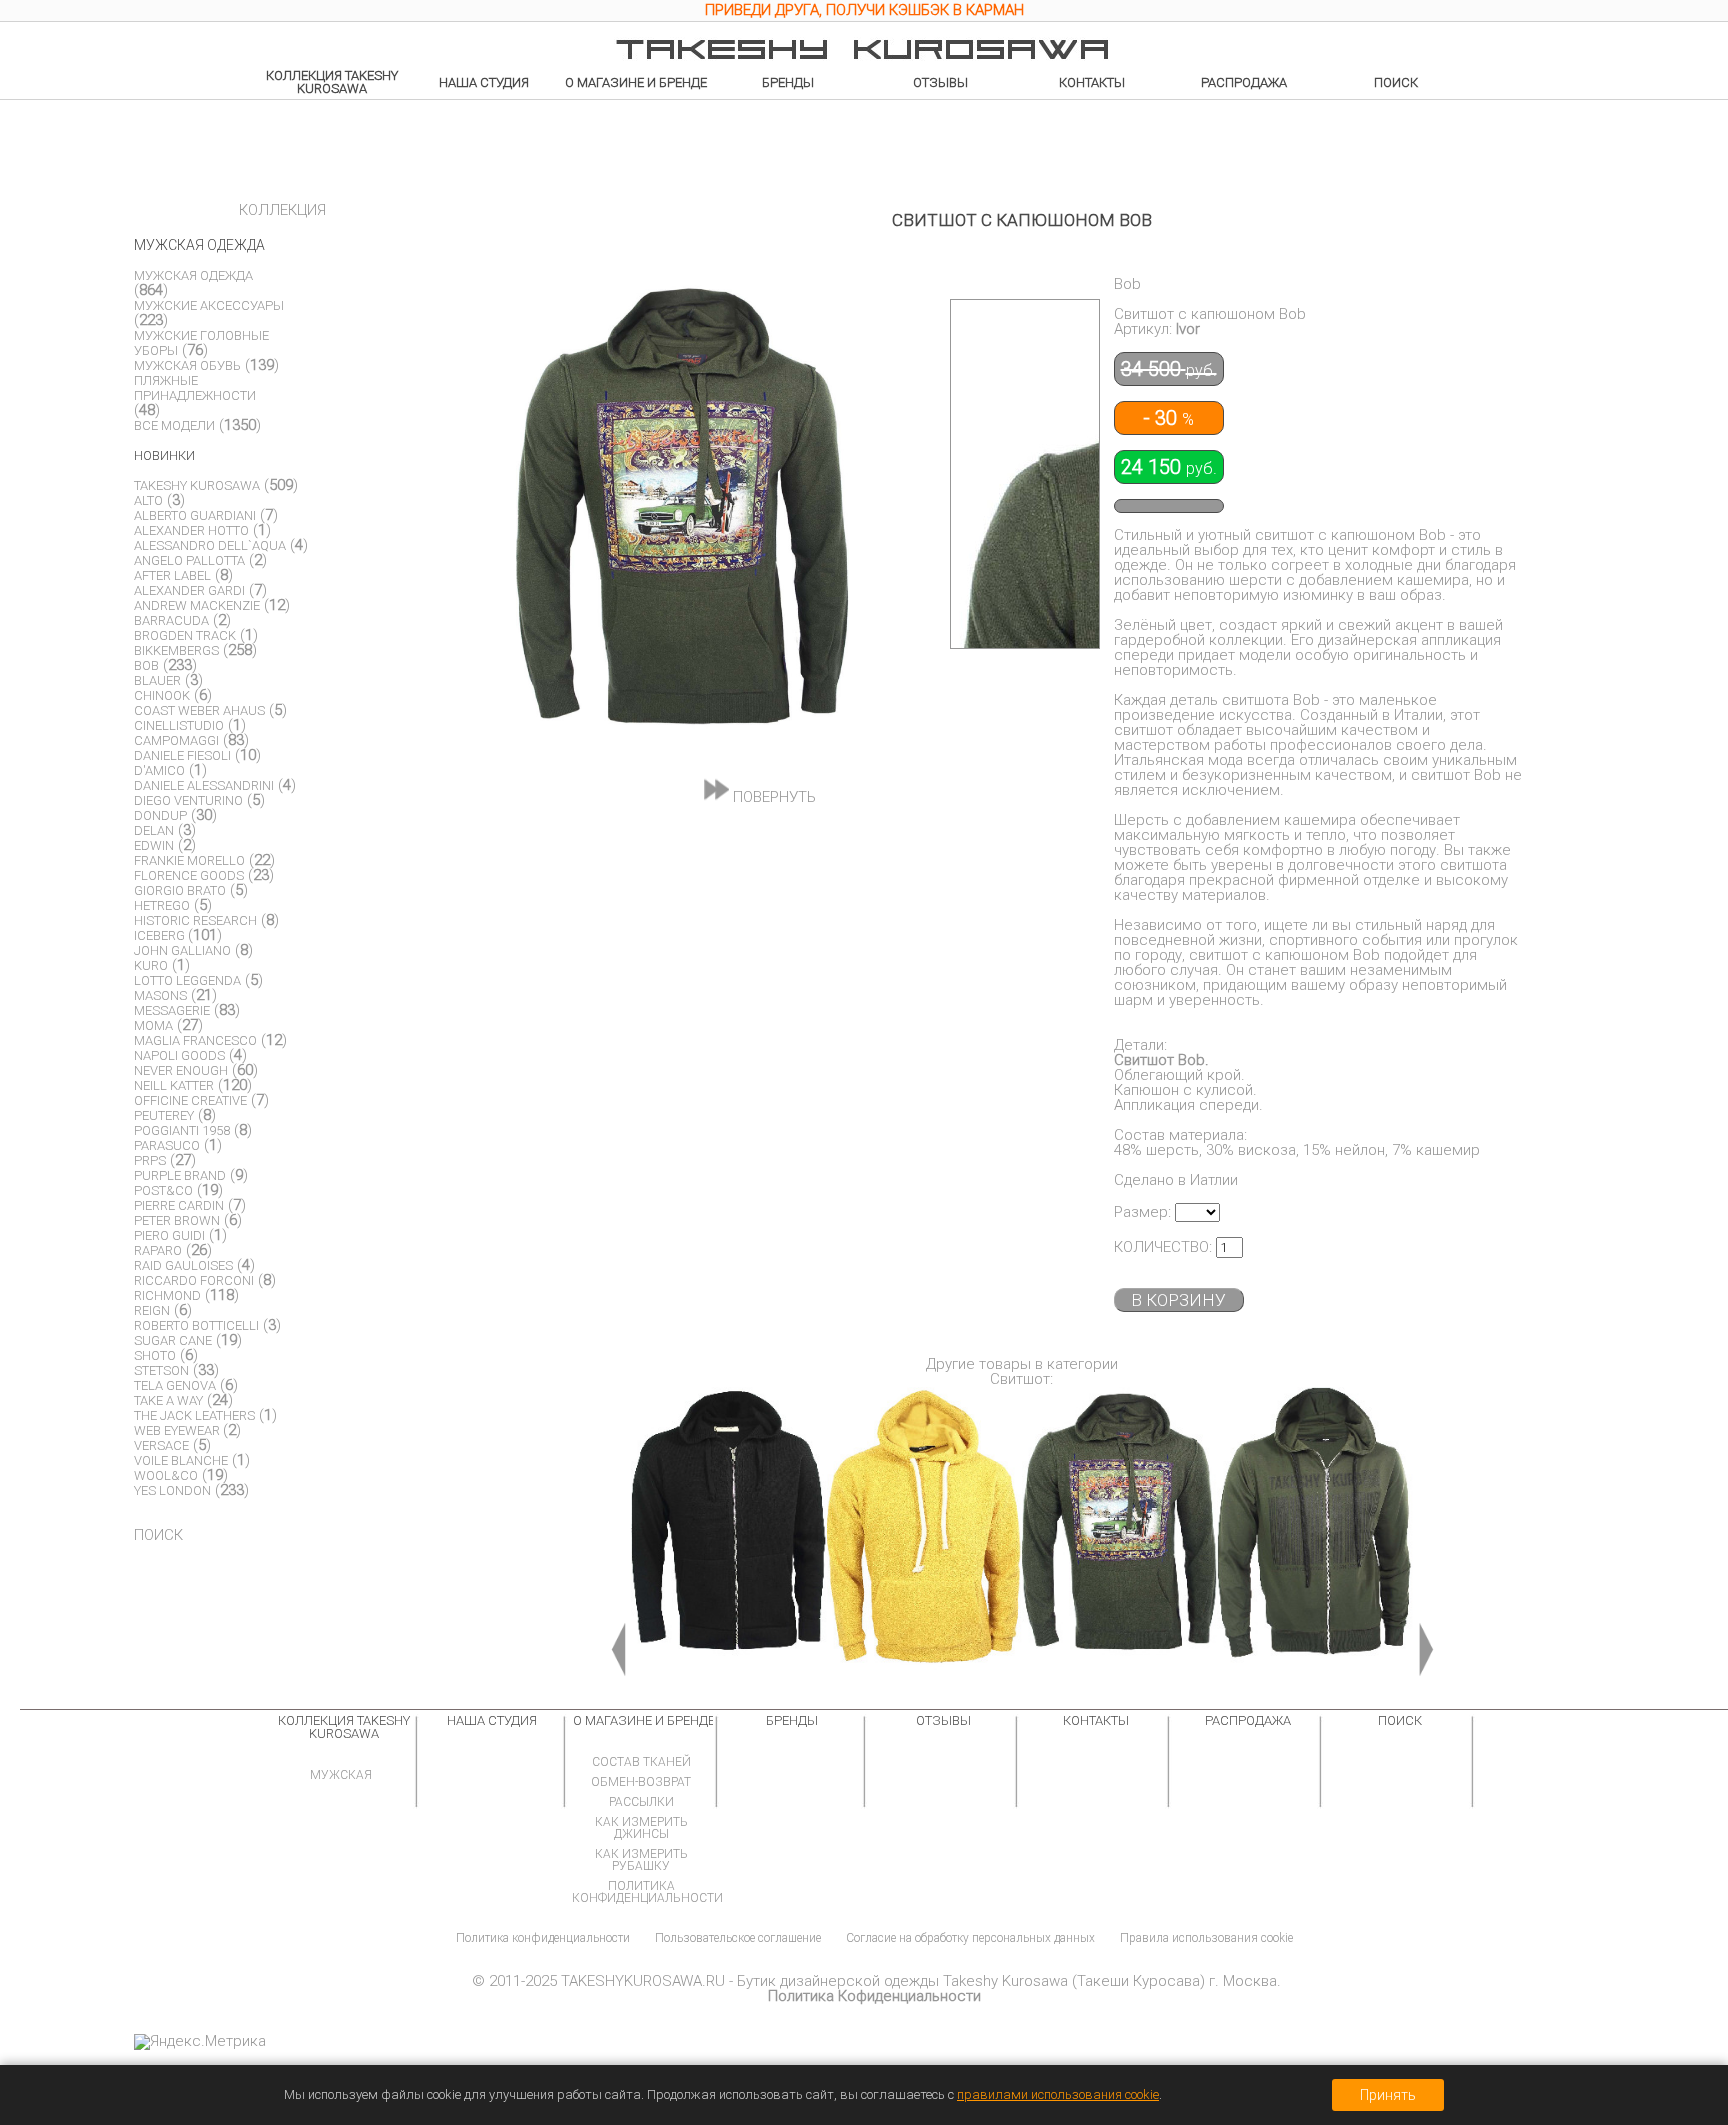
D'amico (159, 770)
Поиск (1396, 82)
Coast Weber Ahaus (199, 710)
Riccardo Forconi (194, 1280)
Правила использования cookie (1206, 1938)
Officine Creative (190, 1100)
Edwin (154, 845)
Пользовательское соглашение (738, 1938)
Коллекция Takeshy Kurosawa (332, 82)
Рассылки (641, 1802)
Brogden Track (185, 635)
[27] (1119, 1534)
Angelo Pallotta (189, 560)
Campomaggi (176, 740)
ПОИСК (158, 1535)
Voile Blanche (181, 1460)
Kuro (151, 965)
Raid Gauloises (183, 1265)
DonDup (160, 815)
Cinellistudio (179, 725)
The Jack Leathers (194, 1415)
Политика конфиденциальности (647, 1892)
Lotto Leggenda (187, 980)
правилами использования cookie (1058, 2094)
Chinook (162, 695)
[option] (864, 13)
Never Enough (181, 1070)
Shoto (155, 1355)
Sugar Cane (173, 1340)
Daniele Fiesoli (182, 755)
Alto (148, 500)
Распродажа (1244, 82)
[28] (1314, 1534)
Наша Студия (484, 82)
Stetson (161, 1370)
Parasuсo (167, 1145)
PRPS (150, 1160)
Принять (1388, 2095)
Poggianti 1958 (182, 1130)
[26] (924, 1534)
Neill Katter (174, 1085)
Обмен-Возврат (641, 1782)
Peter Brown (177, 1220)
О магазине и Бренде (636, 82)
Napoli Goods (179, 1055)
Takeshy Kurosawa (197, 485)
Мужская (341, 1775)
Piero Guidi (169, 1235)
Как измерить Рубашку (641, 1860)
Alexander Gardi (189, 590)
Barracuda (171, 620)
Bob (146, 665)
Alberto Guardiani (195, 515)
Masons (160, 995)
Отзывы (940, 82)
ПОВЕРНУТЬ (772, 796)
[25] (728, 1534)
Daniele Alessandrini (204, 785)
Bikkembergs (176, 650)
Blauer (157, 680)
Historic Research (195, 920)
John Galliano (182, 950)
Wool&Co (166, 1475)
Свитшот (1020, 1379)
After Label (172, 575)
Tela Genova (175, 1385)
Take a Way (168, 1400)
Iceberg (161, 935)
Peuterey (164, 1115)
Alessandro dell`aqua (210, 545)
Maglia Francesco (195, 1040)
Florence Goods (189, 875)
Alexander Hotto (191, 530)
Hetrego (162, 905)
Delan (154, 830)
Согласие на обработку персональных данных (970, 1938)
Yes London (172, 1490)
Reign (152, 1310)
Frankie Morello (189, 860)
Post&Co (163, 1190)
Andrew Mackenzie (197, 605)
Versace (161, 1445)
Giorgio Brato (180, 890)
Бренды (788, 82)
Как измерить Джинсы (641, 1828)
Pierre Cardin (179, 1205)
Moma (153, 1025)
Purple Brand (180, 1175)
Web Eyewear (178, 1430)
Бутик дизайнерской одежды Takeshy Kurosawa (902, 1981)
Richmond (167, 1295)
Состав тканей (641, 1762)
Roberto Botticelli (196, 1325)
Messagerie (172, 1010)
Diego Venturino (188, 800)
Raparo (158, 1250)
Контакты (1092, 82)
